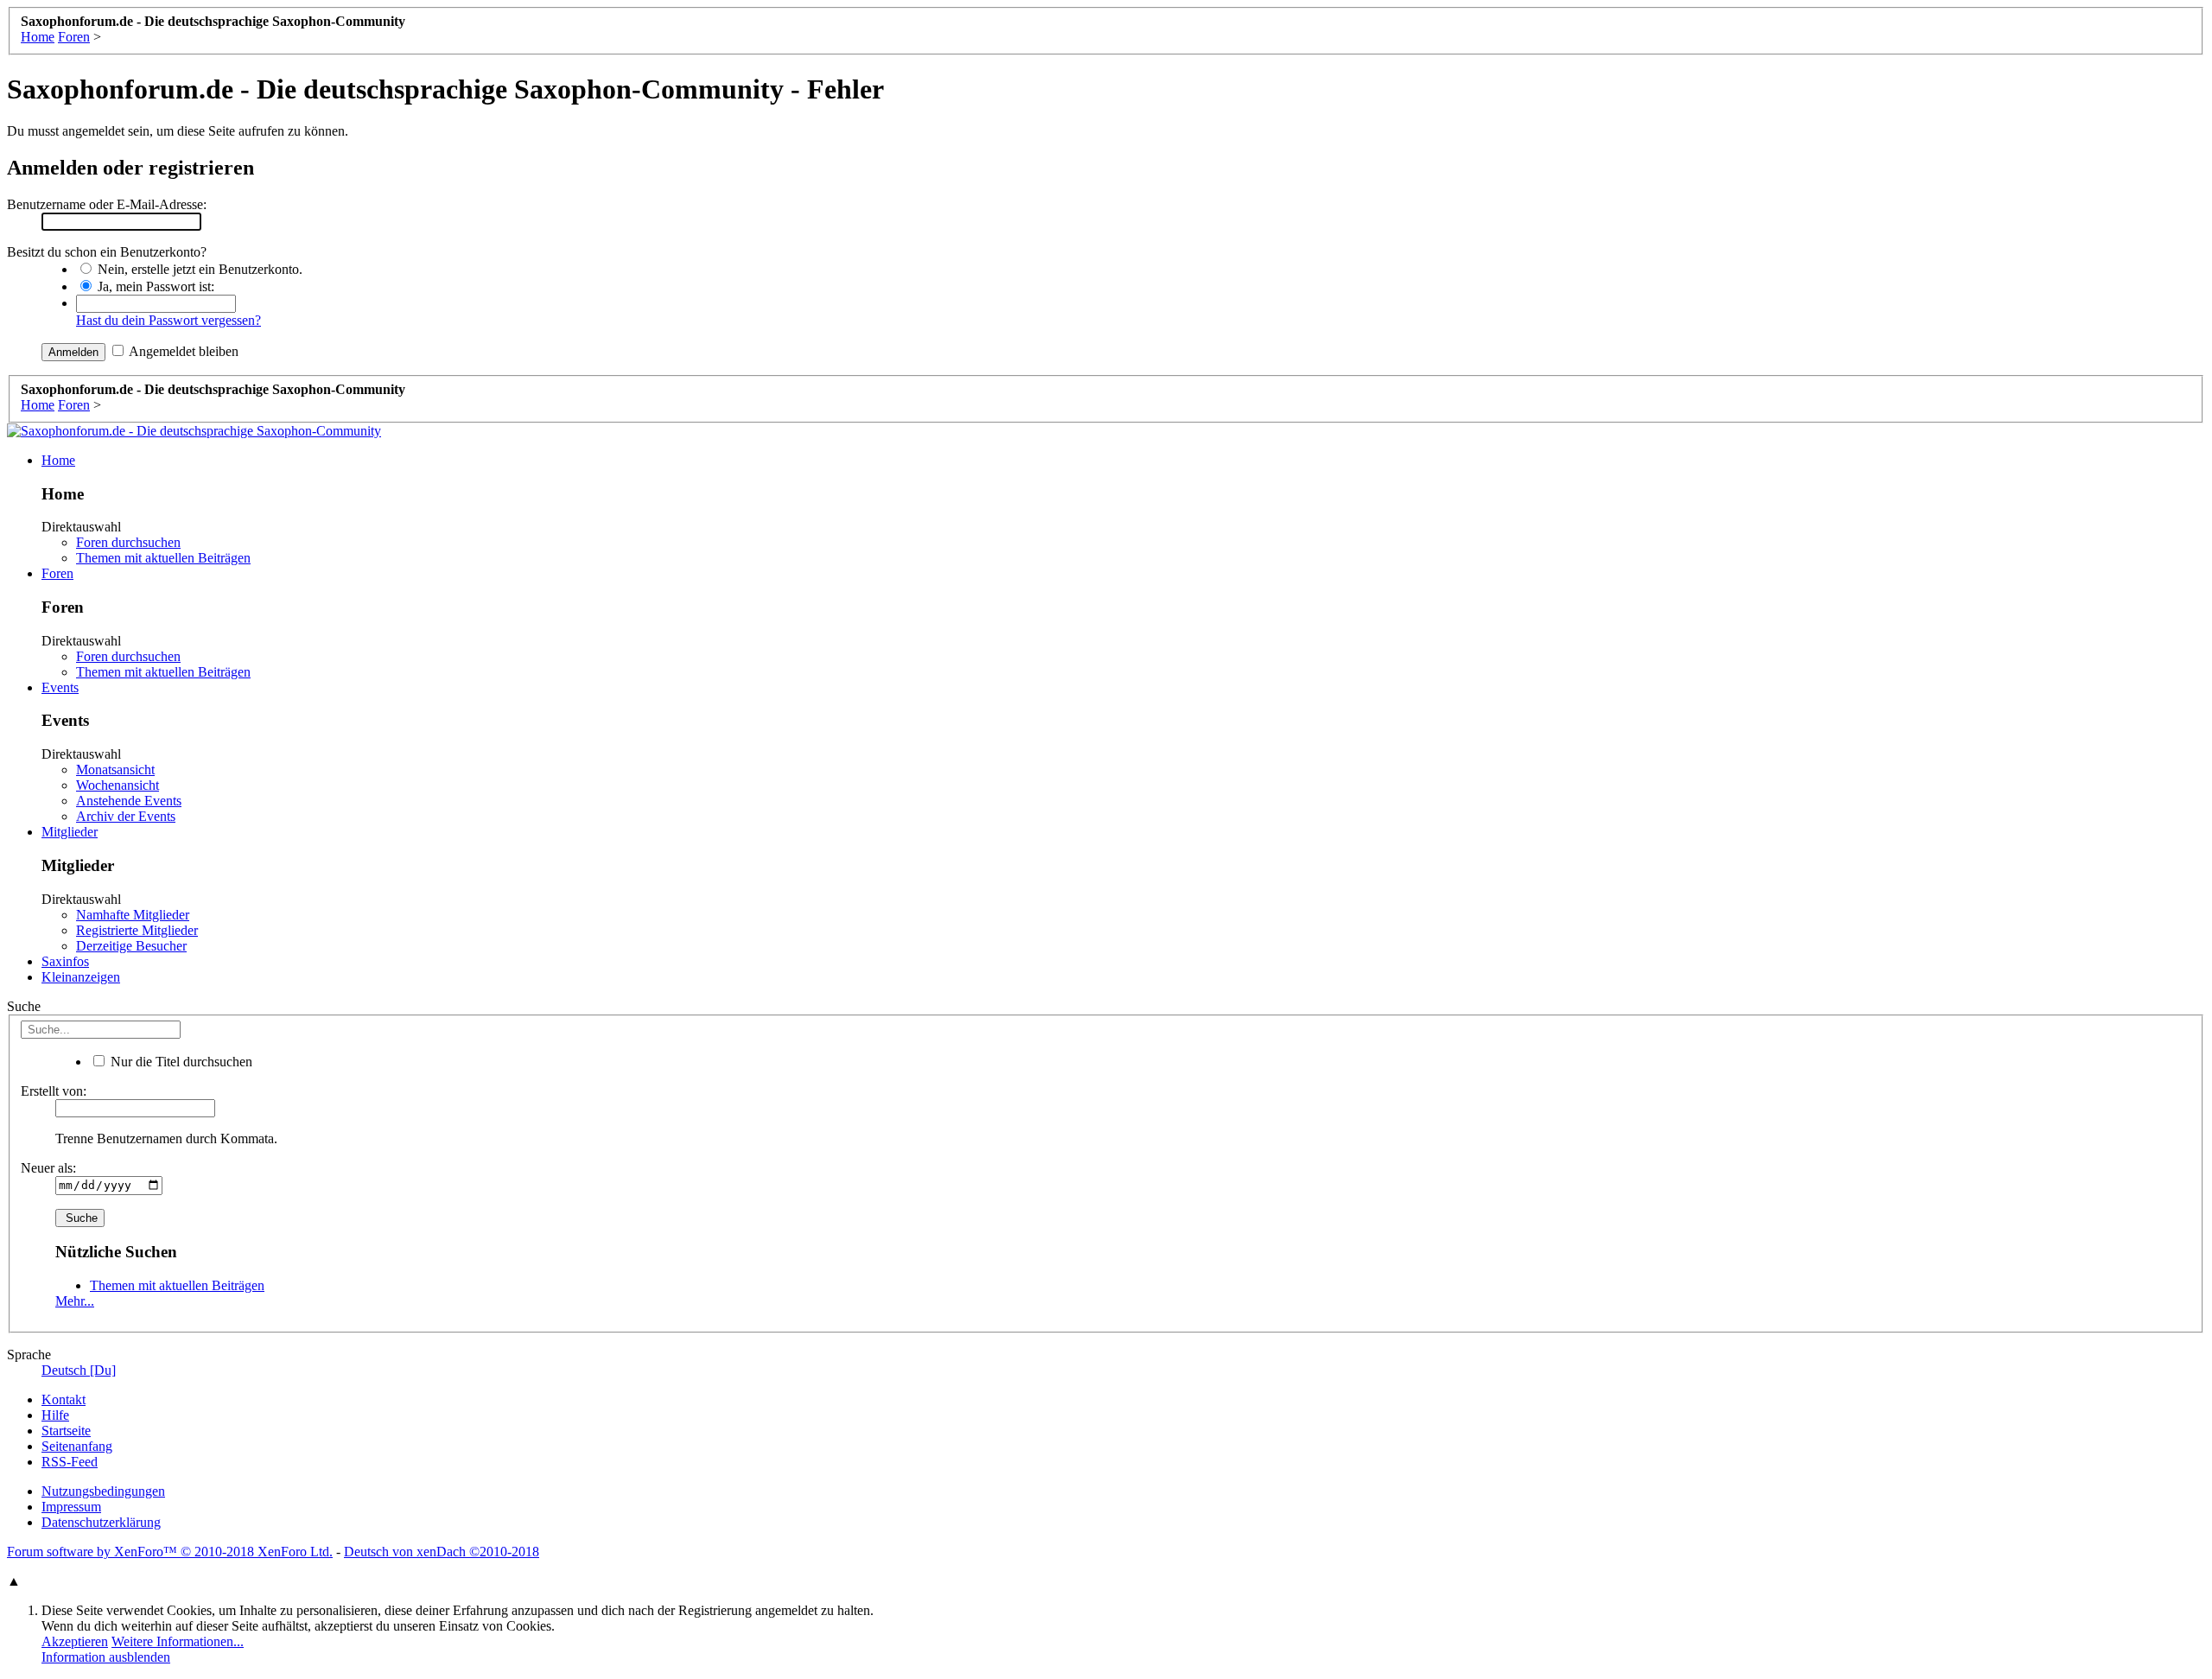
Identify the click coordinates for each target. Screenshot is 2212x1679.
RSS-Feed (70, 1462)
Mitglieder (70, 832)
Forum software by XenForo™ (170, 1552)
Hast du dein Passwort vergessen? (168, 320)
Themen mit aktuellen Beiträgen (163, 558)
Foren (57, 573)
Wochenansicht (118, 785)
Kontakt (64, 1399)
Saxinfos (65, 961)
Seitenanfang (77, 1446)
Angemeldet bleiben (182, 351)
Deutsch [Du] (79, 1370)
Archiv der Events (126, 816)
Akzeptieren (75, 1641)
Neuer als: (48, 1168)
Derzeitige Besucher (131, 946)
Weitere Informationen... (178, 1641)
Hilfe (55, 1415)
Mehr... (75, 1301)
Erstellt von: (54, 1091)
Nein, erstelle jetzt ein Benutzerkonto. (198, 269)
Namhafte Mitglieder (133, 915)
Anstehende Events (129, 801)
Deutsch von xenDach (442, 1552)
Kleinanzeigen (81, 977)
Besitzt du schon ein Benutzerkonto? (107, 252)
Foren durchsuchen (128, 542)
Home (58, 460)
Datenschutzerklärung (101, 1522)
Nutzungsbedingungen (103, 1491)
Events (60, 687)
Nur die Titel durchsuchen (180, 1062)
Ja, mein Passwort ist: (154, 286)
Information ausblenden (106, 1657)
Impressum (71, 1507)
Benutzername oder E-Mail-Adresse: (107, 204)
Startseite (66, 1431)
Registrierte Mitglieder (137, 930)
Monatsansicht (115, 770)
